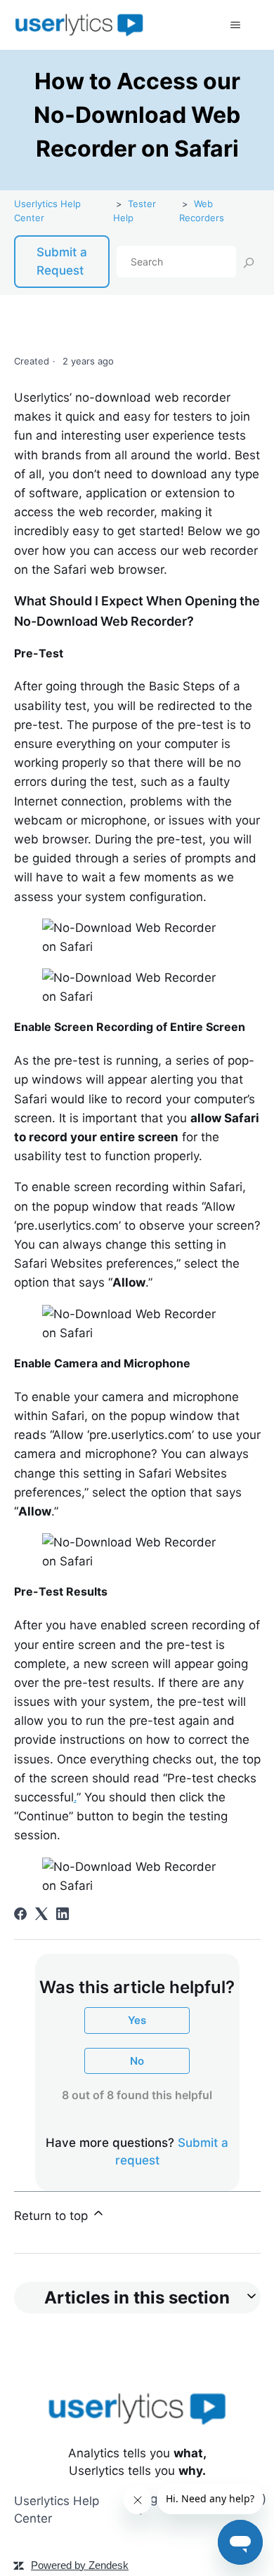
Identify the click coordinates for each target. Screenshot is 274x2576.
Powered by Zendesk (80, 2565)
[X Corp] (41, 1914)
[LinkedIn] (63, 1914)
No (137, 2061)
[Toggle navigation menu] (236, 25)
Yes (137, 2020)
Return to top (53, 2216)
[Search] (248, 262)
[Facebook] (20, 1914)
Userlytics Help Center (57, 2510)
